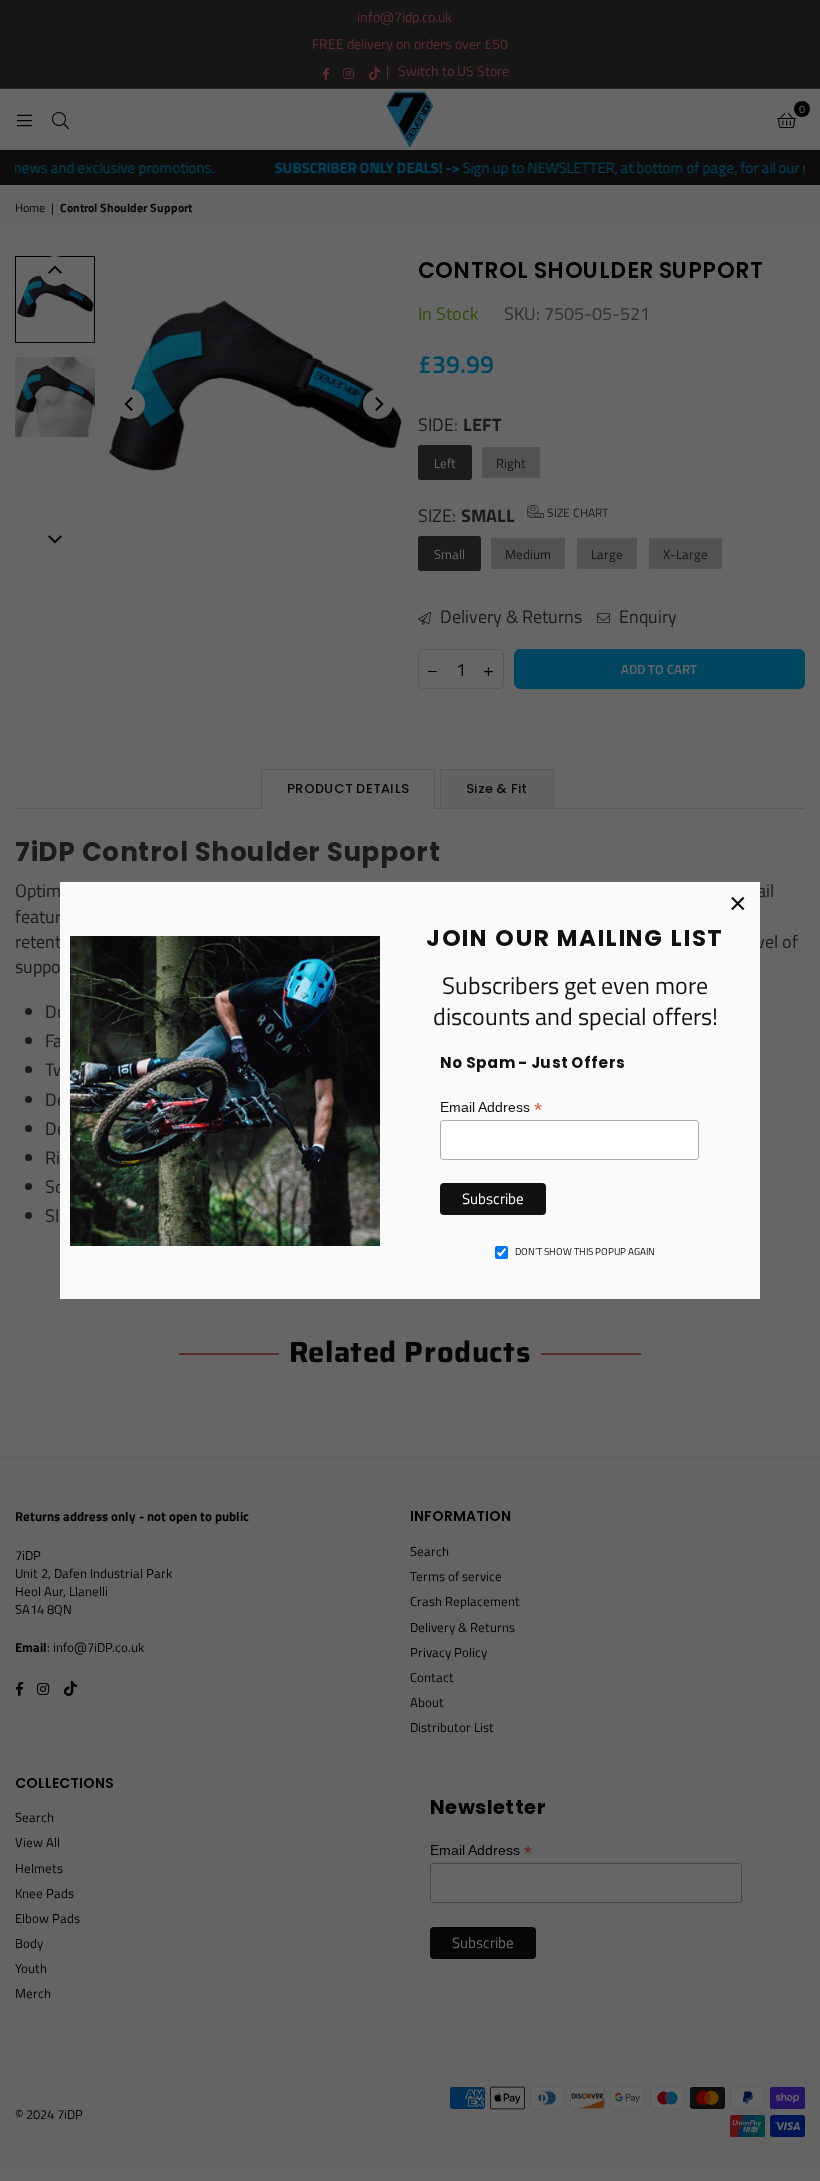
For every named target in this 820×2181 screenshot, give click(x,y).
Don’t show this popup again (585, 1252)
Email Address (491, 1107)
